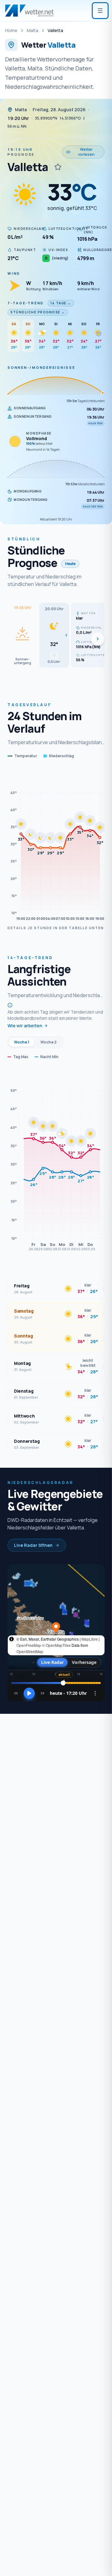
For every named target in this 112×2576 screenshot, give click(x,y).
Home (11, 30)
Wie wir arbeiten (25, 1026)
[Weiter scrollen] (98, 639)
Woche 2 (49, 1042)
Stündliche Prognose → (38, 312)
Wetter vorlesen (86, 152)
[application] (56, 846)
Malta (33, 30)
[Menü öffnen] (100, 11)
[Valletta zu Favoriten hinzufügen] (58, 167)
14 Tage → (61, 303)
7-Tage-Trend (26, 303)
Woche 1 (22, 1042)
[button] (54, 635)
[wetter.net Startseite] (29, 11)
